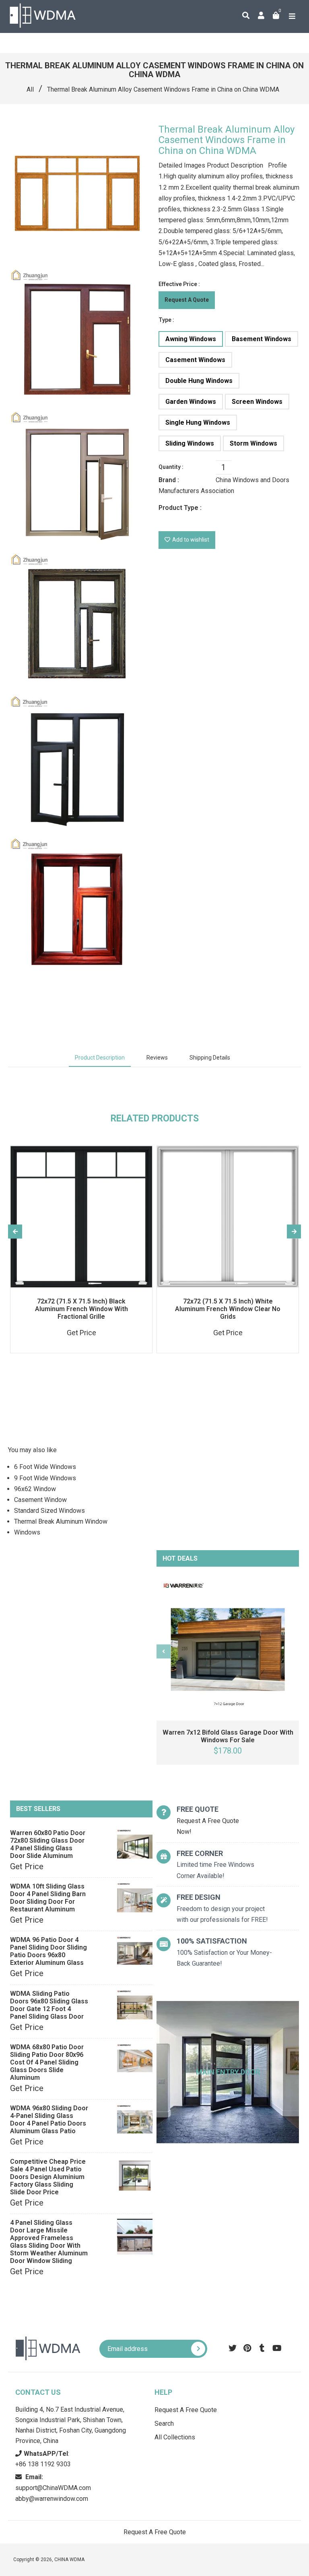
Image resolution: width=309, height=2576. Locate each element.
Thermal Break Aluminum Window (61, 1521)
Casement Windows (195, 360)
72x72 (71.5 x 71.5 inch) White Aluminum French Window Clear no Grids (228, 1309)
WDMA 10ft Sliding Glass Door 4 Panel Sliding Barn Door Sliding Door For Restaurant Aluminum (48, 1898)
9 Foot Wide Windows (45, 1478)
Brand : (169, 480)
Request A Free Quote (186, 2410)
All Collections (175, 2437)
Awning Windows (191, 339)
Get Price (27, 1866)
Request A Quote (187, 300)
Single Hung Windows (198, 423)
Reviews (157, 1058)
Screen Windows (257, 402)
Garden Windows (191, 402)
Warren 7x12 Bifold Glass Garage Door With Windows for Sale (228, 1736)
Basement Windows (262, 339)
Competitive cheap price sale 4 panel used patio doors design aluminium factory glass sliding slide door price (48, 2177)
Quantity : (171, 467)
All (30, 89)
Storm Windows (253, 443)
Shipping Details (210, 1058)
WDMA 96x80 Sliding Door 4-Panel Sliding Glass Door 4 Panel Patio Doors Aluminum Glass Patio (49, 2120)
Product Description (100, 1058)
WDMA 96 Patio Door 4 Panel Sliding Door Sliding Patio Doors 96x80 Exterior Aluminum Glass (48, 1951)
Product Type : (180, 508)
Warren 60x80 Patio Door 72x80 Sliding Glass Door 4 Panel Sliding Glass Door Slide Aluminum (48, 1844)
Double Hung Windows (199, 381)
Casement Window (40, 1500)
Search (164, 2424)
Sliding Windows (190, 443)
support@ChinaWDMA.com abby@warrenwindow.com (53, 2488)
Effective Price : (179, 284)
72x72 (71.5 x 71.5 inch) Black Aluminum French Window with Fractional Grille (81, 1309)
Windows (27, 1532)
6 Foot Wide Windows (45, 1467)
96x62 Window (35, 1489)
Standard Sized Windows (49, 1511)
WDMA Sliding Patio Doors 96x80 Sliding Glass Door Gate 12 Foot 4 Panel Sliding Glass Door (49, 2005)
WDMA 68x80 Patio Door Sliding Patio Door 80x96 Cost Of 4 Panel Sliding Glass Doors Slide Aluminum (47, 2062)
